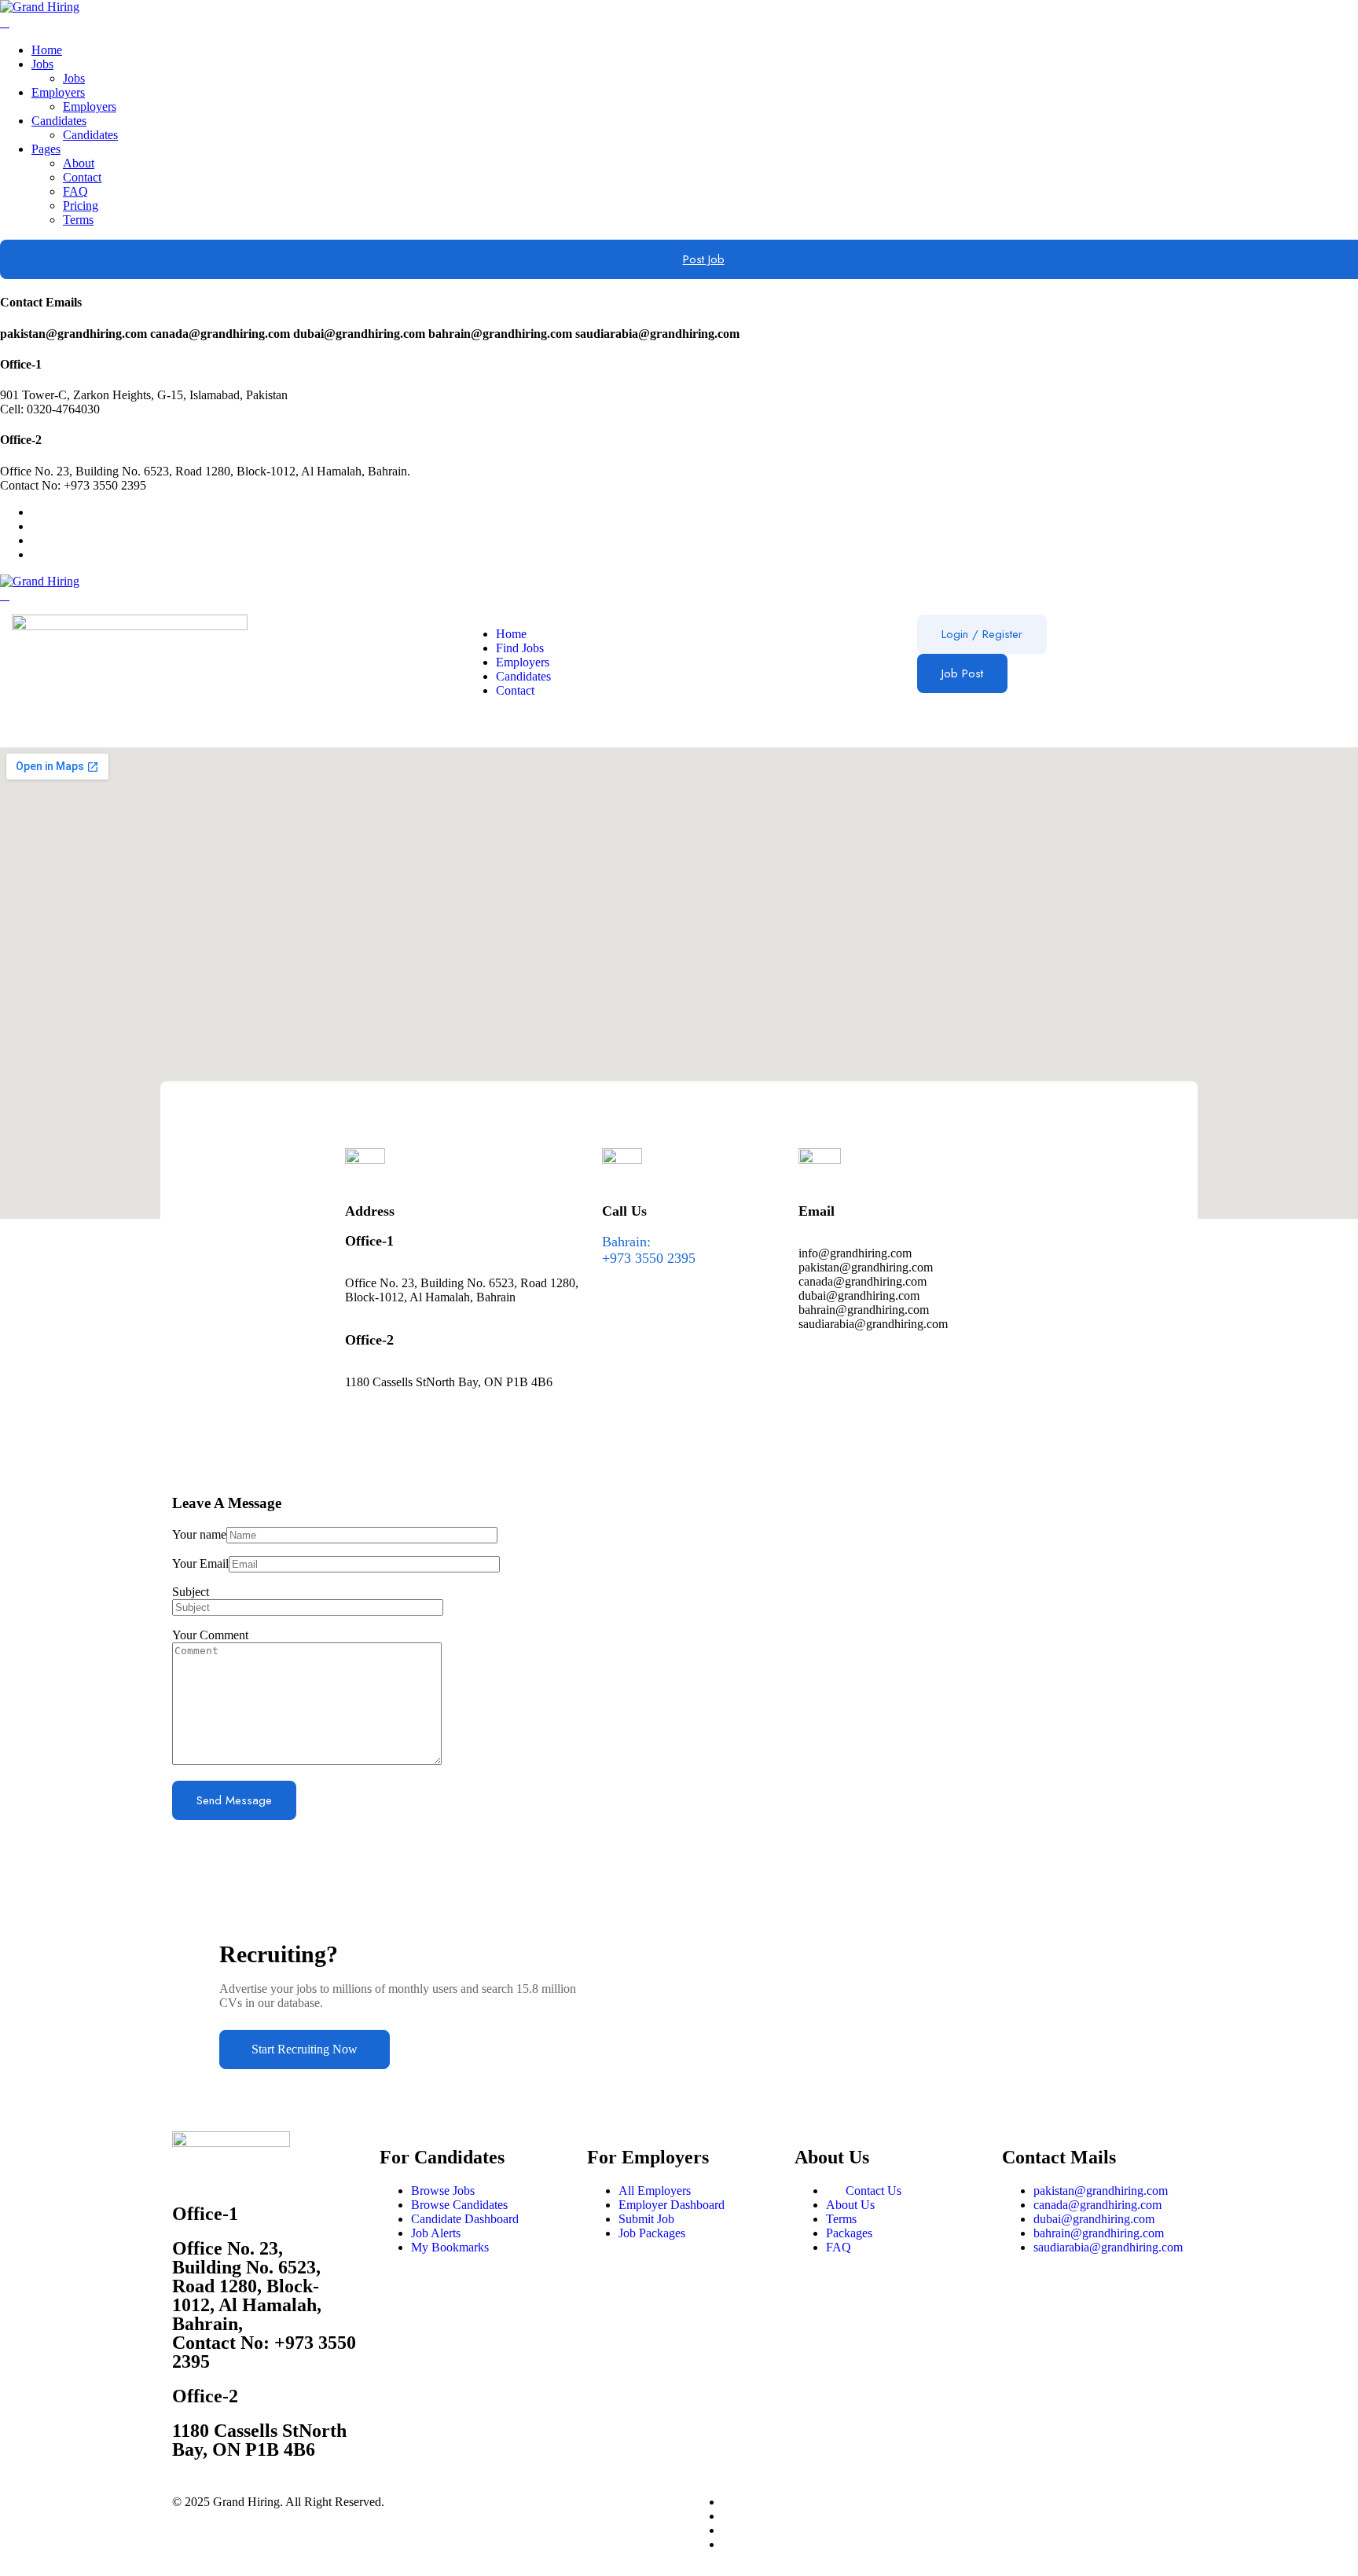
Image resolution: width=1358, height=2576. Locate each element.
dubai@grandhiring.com (1094, 2219)
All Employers (655, 2191)
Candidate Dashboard (465, 2219)
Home (47, 50)
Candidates (59, 121)
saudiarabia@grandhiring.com (1108, 2247)
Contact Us (874, 2191)
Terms (78, 220)
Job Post (962, 673)
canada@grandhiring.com (1097, 2205)
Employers (58, 92)
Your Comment (210, 1635)
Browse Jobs (443, 2191)
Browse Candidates (459, 2205)
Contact (82, 177)
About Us (850, 2205)
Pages (46, 149)
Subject (191, 1592)
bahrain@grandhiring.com (1099, 2233)
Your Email (200, 1563)
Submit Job (646, 2219)
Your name (199, 1534)
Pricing (81, 205)
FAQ (75, 191)
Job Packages (652, 2233)
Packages (849, 2233)
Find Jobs (520, 648)
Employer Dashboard (672, 2205)
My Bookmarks (450, 2247)
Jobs (42, 64)
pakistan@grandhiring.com (1101, 2191)
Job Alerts (436, 2233)
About (79, 163)
